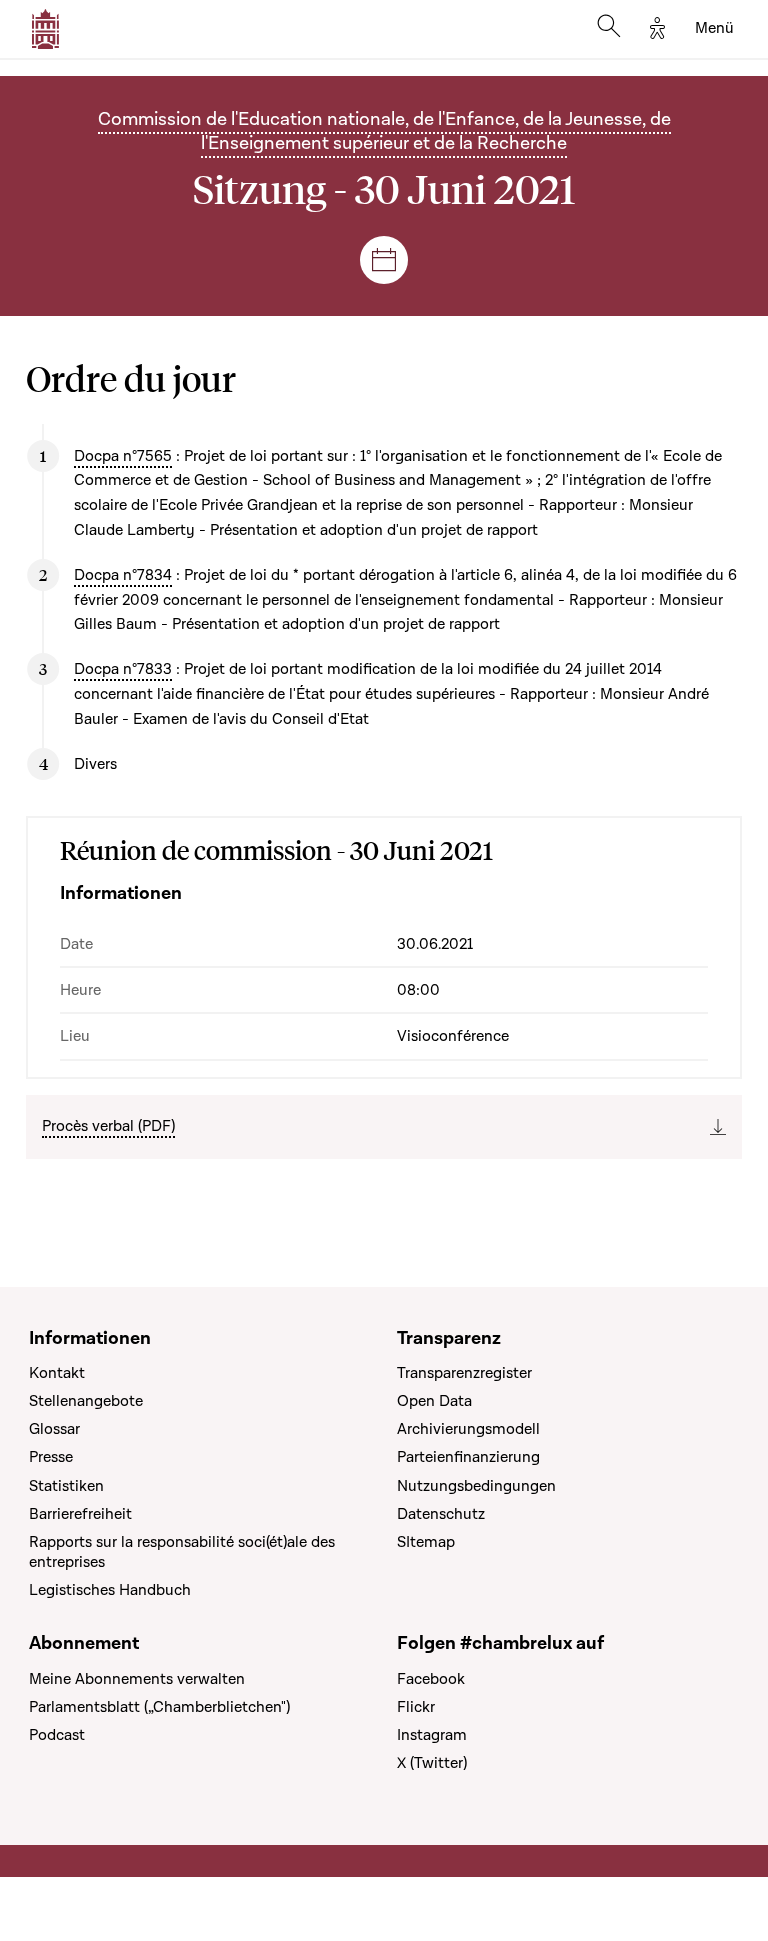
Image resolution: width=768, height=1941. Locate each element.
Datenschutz (441, 1514)
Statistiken (66, 1486)
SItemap (426, 1542)
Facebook (431, 1679)
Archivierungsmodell (468, 1429)
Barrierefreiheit (80, 1514)
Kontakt (57, 1373)
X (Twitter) (432, 1763)
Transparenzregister (464, 1373)
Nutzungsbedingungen (476, 1486)
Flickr (416, 1707)
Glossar (54, 1429)
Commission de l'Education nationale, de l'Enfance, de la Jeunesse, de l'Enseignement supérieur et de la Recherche (384, 131)
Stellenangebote (86, 1401)
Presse (51, 1457)
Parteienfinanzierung (468, 1457)
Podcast (57, 1735)
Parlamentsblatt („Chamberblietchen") (159, 1707)
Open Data (434, 1401)
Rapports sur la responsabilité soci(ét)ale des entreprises (182, 1552)
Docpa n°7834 (123, 575)
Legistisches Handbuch (110, 1590)
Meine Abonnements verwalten (137, 1679)
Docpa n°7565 (123, 456)
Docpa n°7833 (123, 669)
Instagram (432, 1735)
